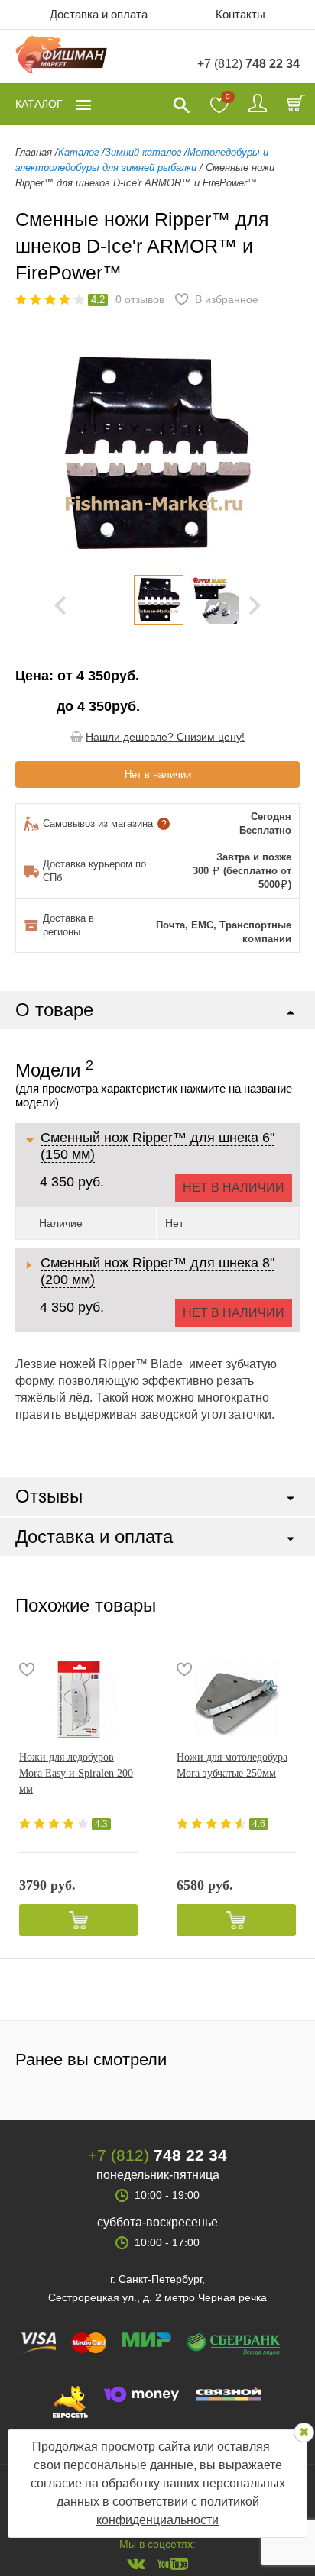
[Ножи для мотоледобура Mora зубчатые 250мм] (236, 1700)
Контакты (240, 14)
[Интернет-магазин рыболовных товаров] (61, 57)
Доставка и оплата (99, 14)
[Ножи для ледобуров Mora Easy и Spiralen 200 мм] (78, 1700)
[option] (158, 600)
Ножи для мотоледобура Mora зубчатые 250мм (232, 1765)
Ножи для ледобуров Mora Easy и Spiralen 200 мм (76, 1773)
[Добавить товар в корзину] (78, 1920)
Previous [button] (38, 453)
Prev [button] (60, 605)
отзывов (140, 299)
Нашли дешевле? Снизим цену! (165, 737)
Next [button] (255, 605)
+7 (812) (248, 64)
